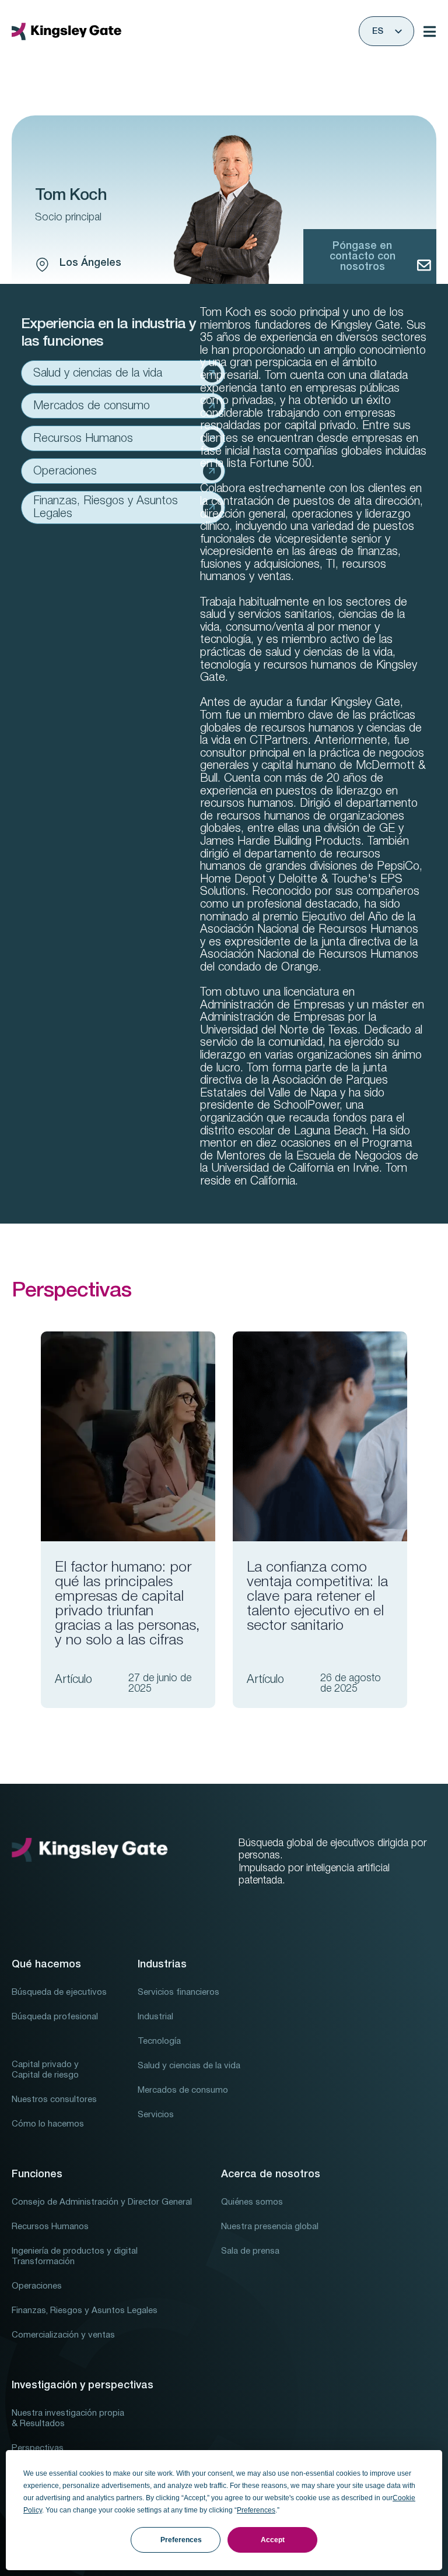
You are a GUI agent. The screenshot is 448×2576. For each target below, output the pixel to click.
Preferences (181, 2540)
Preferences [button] (256, 2510)
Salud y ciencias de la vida (98, 374)
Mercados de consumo (92, 406)
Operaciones (65, 472)
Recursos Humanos (83, 439)
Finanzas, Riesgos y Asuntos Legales (106, 508)
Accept (273, 2540)
